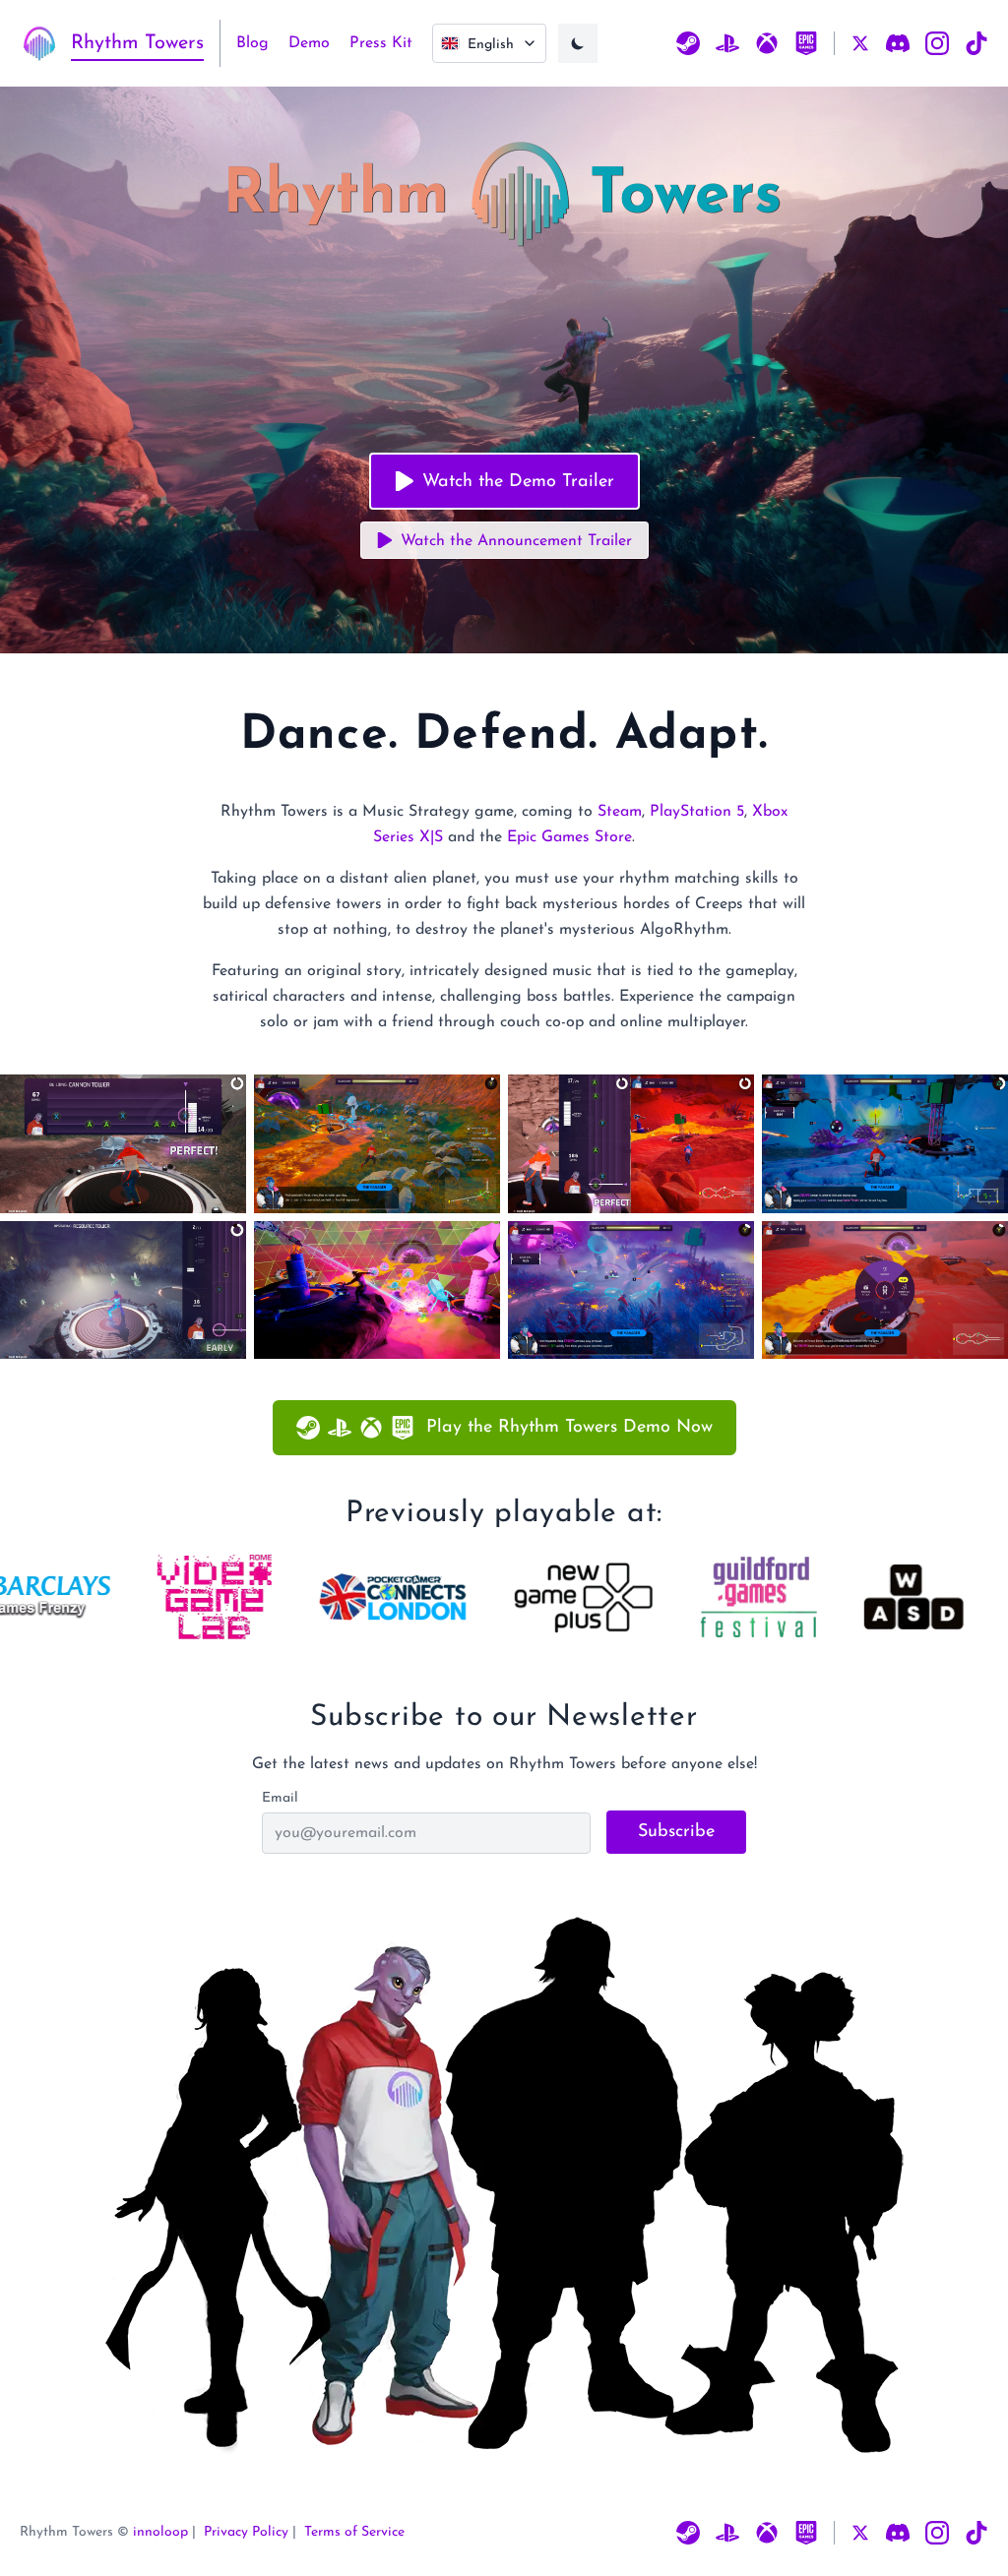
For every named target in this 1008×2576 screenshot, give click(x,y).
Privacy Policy (246, 2532)
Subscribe (676, 1832)
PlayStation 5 (697, 812)
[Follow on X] (860, 43)
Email (280, 1798)
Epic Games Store (569, 837)
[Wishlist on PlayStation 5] (727, 43)
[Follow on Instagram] (937, 43)
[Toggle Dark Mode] (578, 43)
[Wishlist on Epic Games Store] (806, 43)
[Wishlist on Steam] (688, 43)
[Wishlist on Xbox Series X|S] (767, 43)
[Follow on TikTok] (976, 43)
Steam (620, 812)
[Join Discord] (898, 43)
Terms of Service (354, 2532)
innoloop (160, 2532)
